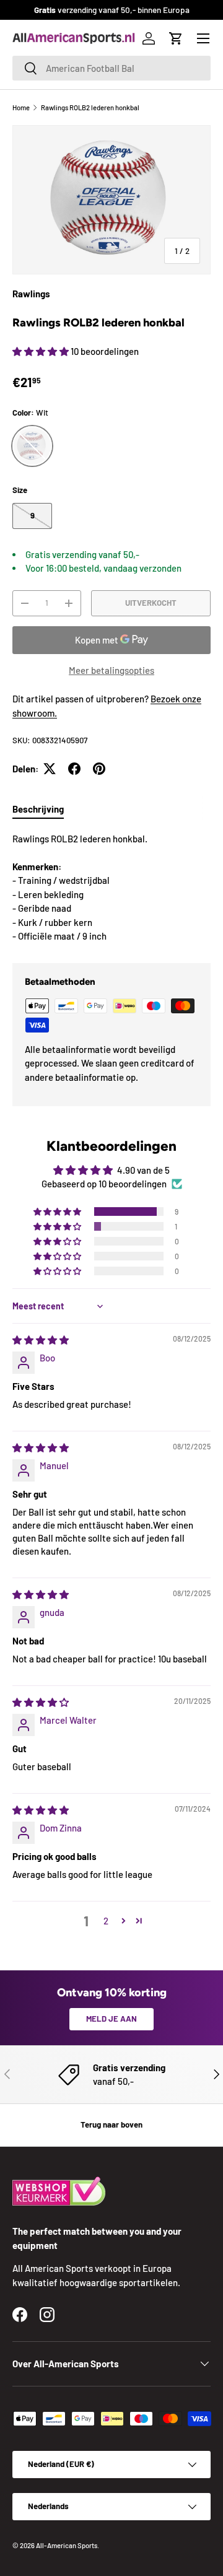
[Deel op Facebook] (74, 769)
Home (21, 107)
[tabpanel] (111, 888)
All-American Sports (67, 2545)
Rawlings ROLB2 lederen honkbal (90, 107)
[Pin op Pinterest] (99, 769)
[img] (41, 1340)
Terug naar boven (111, 2124)
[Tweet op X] (50, 769)
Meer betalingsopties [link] (111, 670)
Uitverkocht (151, 603)
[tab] (38, 809)
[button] (176, 38)
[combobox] (111, 68)
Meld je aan (111, 2019)
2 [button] (106, 1921)
